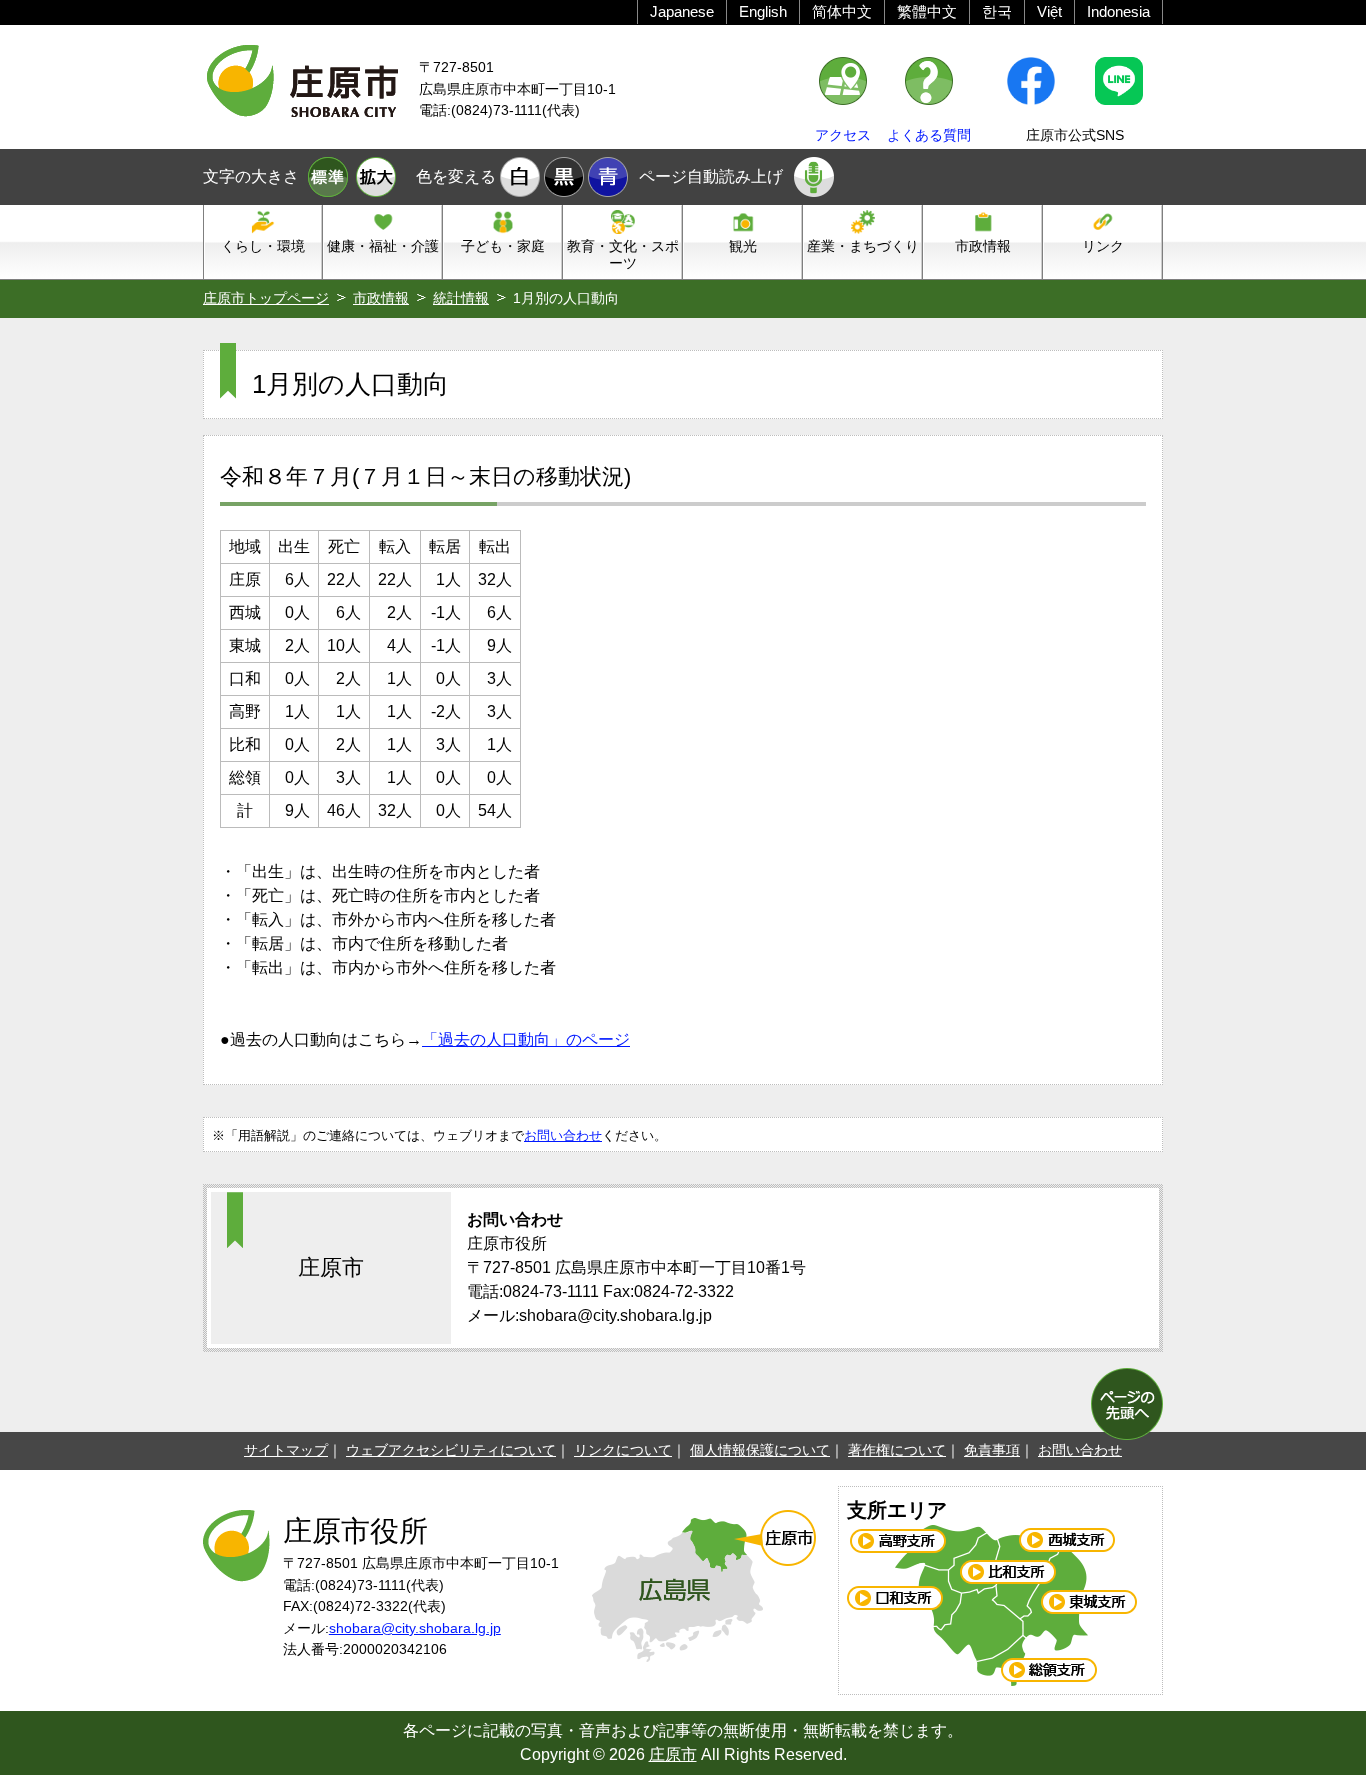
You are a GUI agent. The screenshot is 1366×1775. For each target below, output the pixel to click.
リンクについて (623, 1450)
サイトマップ (286, 1450)
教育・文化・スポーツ (623, 254)
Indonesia (1118, 11)
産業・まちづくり (863, 246)
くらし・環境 (263, 246)
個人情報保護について (760, 1450)
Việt (1049, 11)
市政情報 (983, 246)
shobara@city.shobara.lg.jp (415, 1628)
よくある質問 (929, 135)
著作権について (897, 1450)
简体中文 (842, 11)
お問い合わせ (563, 1135)
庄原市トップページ (266, 298)
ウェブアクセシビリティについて (451, 1450)
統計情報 (461, 298)
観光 (743, 246)
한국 (997, 11)
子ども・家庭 (503, 246)
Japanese (682, 11)
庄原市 (673, 1754)
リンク (1103, 246)
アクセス (843, 135)
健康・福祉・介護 (383, 246)
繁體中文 (927, 11)
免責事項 (992, 1450)
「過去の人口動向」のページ (526, 1039)
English (763, 11)
